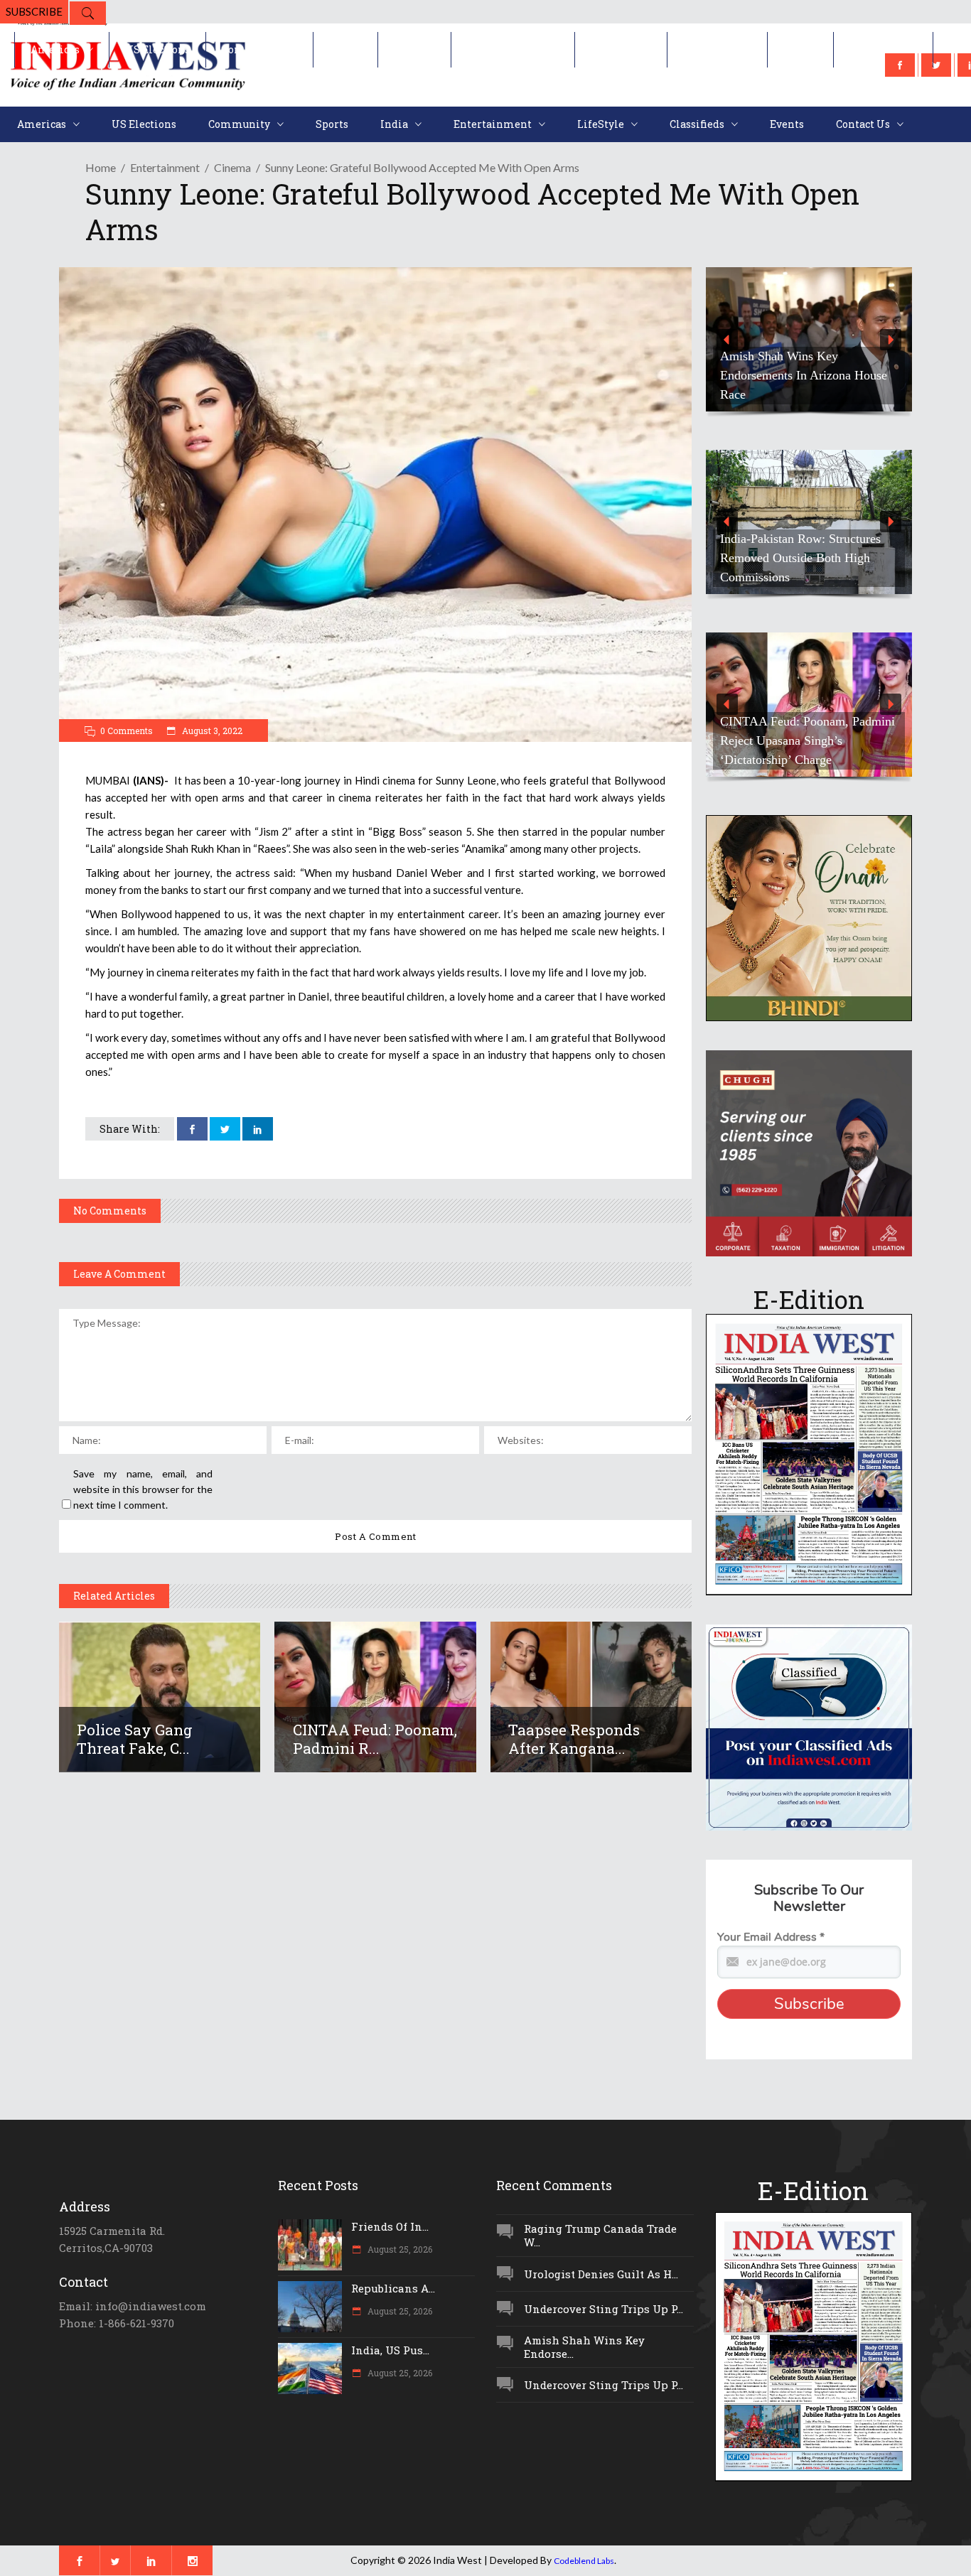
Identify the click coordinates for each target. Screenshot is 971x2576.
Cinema (232, 167)
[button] (809, 339)
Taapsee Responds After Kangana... (574, 1739)
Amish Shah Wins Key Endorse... (584, 2347)
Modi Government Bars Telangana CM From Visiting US (806, 567)
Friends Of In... (390, 2226)
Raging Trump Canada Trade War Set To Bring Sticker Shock (807, 385)
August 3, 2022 (211, 731)
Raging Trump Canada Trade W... (600, 2235)
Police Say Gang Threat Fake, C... (135, 1739)
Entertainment (165, 167)
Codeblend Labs (584, 2561)
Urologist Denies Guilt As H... (601, 2274)
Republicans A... (393, 2288)
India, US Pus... (390, 2350)
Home (101, 167)
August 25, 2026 (399, 2249)
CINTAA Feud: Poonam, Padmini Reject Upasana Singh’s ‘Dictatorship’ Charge (808, 740)
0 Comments (127, 731)
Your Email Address (771, 1937)
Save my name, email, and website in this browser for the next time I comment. (143, 1489)
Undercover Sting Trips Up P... (603, 2309)
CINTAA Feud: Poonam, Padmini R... (375, 1739)
